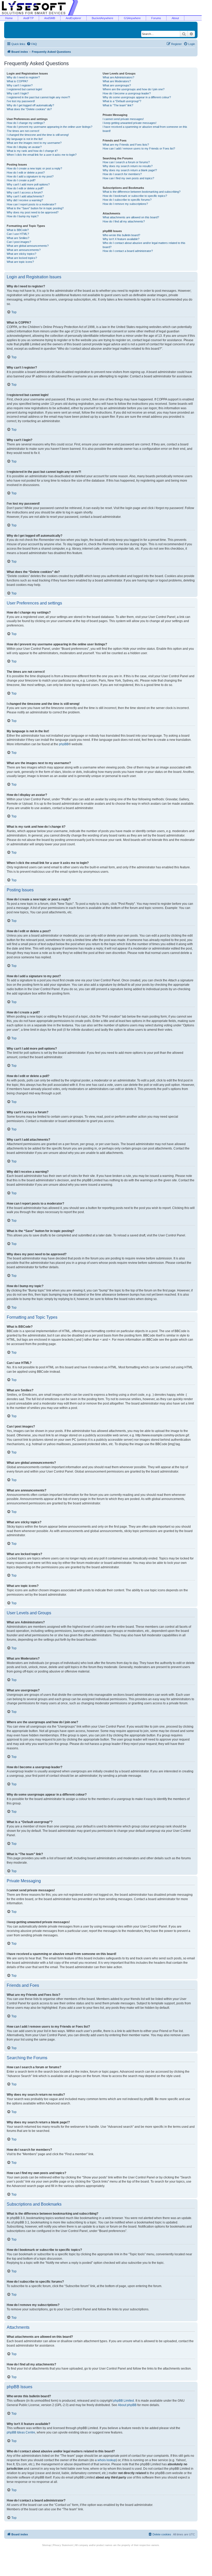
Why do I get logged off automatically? (30, 105)
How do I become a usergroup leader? (127, 93)
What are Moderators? (117, 81)
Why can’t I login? (18, 93)
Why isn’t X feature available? (121, 239)
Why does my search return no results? (128, 166)
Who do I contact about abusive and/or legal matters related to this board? (144, 245)
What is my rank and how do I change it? (32, 151)
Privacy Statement (63, 2545)
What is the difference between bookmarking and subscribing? (142, 192)
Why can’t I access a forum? (25, 192)
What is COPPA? (17, 81)
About (175, 18)
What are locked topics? (22, 258)
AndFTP (28, 18)
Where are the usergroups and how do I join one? (134, 89)
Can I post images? (19, 242)
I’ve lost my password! (21, 101)
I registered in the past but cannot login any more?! (38, 97)
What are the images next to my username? (34, 143)
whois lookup (107, 2460)
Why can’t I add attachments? (25, 196)
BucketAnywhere (103, 18)
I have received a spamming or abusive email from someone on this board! (145, 129)
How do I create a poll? (21, 180)
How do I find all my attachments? (124, 221)
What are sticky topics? (21, 254)
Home (9, 18)
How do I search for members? (122, 174)
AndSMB (50, 18)
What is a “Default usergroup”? (122, 101)
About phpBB (127, 2405)
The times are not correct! (23, 131)
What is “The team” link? (118, 105)
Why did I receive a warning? (25, 200)
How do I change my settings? (26, 123)
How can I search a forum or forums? (126, 162)
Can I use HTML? (18, 234)
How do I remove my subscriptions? (125, 204)
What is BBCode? (18, 230)
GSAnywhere (132, 18)
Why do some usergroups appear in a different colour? (137, 97)
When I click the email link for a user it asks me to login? (42, 155)
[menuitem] (32, 44)
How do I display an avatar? (24, 147)
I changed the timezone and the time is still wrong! (38, 135)
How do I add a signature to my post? (30, 176)
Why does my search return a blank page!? (130, 170)
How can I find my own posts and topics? (128, 178)
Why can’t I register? (20, 85)
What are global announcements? (28, 246)
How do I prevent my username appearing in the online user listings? (50, 127)
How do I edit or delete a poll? (25, 188)
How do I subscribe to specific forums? (127, 200)
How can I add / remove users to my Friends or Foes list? (139, 148)
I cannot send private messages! (123, 119)
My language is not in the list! (25, 139)
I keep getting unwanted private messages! (130, 123)
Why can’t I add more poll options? (28, 184)
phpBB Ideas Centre (21, 2432)
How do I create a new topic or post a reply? (34, 168)
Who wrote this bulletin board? (121, 235)
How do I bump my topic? (23, 216)
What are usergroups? (117, 85)
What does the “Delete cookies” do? (29, 109)
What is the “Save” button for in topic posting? (35, 208)
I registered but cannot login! (24, 89)
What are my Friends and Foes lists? (126, 145)
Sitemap (47, 2545)
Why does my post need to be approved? (33, 212)
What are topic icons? (20, 262)
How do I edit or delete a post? (26, 173)
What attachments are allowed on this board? (131, 217)
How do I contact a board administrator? (128, 251)
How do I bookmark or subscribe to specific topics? (135, 196)
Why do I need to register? (23, 77)
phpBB (64, 744)
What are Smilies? (18, 238)
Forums (156, 18)
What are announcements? (24, 250)
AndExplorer (73, 18)
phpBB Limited (124, 2401)
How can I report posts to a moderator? (31, 204)
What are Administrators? (118, 77)
